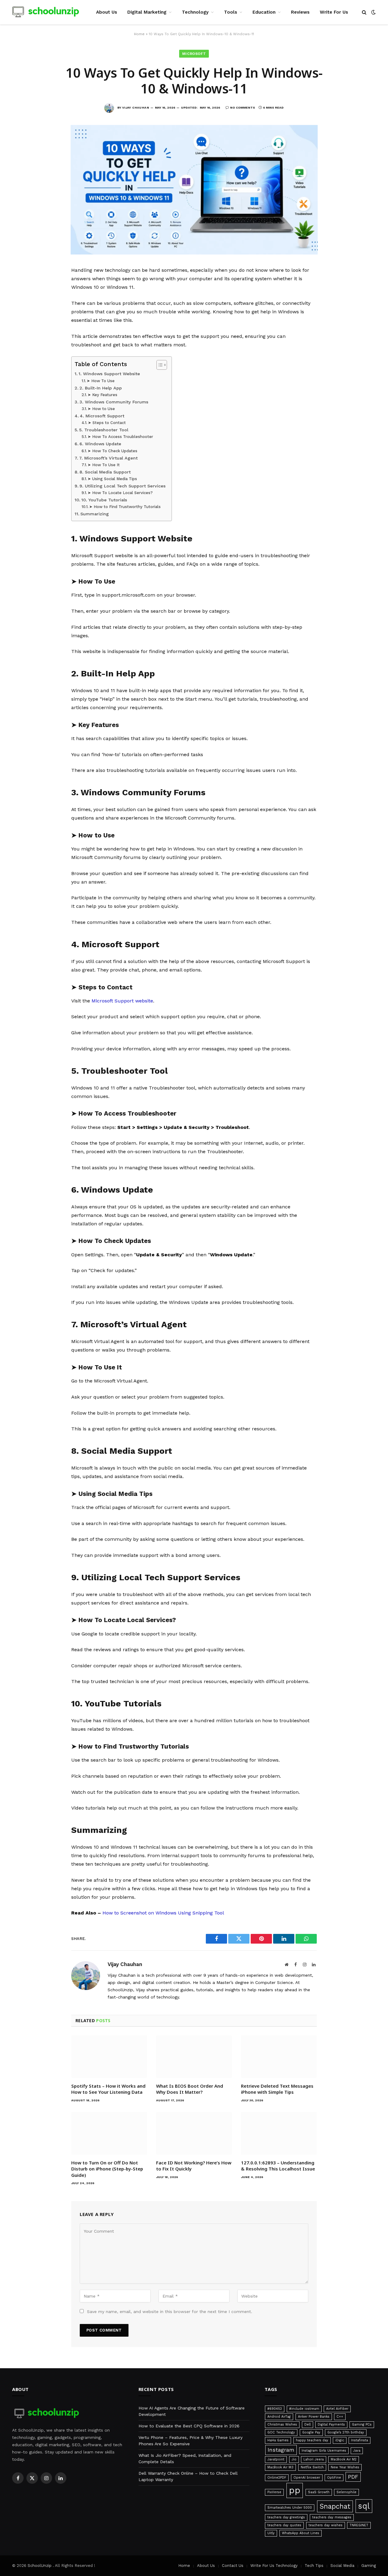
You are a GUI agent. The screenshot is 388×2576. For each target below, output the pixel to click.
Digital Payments (331, 2424)
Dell (308, 2424)
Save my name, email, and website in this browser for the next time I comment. (170, 2312)
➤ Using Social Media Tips (112, 479)
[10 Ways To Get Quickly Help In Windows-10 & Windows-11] (194, 253)
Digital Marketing (147, 12)
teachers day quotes (284, 2525)
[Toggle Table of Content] (159, 365)
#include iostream (304, 2409)
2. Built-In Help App (101, 388)
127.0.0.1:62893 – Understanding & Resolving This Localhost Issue (278, 2166)
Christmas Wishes (282, 2424)
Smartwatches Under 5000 (290, 2508)
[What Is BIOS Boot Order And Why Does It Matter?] (194, 2057)
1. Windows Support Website (109, 374)
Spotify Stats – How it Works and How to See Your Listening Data (108, 2089)
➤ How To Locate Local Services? (120, 493)
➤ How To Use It (104, 465)
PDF (353, 2477)
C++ (340, 2417)
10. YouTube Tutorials (104, 500)
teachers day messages (332, 2517)
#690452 (275, 2409)
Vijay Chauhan (136, 108)
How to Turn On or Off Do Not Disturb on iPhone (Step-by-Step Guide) (107, 2169)
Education (264, 12)
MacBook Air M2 (344, 2459)
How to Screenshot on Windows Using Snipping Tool (163, 1913)
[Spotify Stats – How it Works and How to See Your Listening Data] (109, 2057)
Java (357, 2451)
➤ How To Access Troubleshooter (120, 437)
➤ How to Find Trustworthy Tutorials (125, 507)
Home (139, 34)
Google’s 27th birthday (346, 2432)
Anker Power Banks (314, 2417)
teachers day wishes (326, 2525)
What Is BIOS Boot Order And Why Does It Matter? (190, 2089)
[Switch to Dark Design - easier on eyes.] (373, 12)
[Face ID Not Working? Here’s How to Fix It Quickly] (194, 2133)
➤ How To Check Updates (112, 451)
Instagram (281, 2450)
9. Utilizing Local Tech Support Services (122, 486)
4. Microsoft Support (102, 416)
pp (295, 2490)
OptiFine (334, 2478)
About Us (107, 12)
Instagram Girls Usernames (324, 2451)
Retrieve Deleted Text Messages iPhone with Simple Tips (277, 2089)
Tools (231, 12)
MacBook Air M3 (280, 2467)
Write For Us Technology (274, 2566)
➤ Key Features (102, 395)
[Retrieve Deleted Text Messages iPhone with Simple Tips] (279, 2057)
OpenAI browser (307, 2478)
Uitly (271, 2533)
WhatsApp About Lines (301, 2533)
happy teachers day (312, 2440)
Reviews (300, 12)
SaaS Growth (319, 2492)
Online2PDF (277, 2478)
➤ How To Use (101, 381)
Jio (294, 2459)
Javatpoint (276, 2459)
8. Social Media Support (105, 472)
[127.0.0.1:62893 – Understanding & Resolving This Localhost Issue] (279, 2133)
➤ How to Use (101, 409)
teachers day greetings (286, 2517)
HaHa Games (278, 2440)
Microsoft (194, 54)
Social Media (342, 2566)
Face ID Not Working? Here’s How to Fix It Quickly (194, 2166)
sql (364, 2506)
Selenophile (346, 2492)
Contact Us (233, 2566)
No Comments (242, 108)
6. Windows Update (100, 444)
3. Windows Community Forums (114, 402)
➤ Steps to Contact (107, 423)
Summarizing (95, 514)
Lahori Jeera (314, 2459)
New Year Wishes (345, 2467)
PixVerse (274, 2492)
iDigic (340, 2440)
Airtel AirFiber (337, 2409)
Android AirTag (279, 2417)
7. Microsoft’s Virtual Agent (108, 458)
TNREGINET (359, 2525)
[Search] (364, 12)
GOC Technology (281, 2432)
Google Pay (311, 2432)
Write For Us (334, 12)
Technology (195, 12)
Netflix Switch (312, 2467)
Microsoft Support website (122, 1001)
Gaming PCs (362, 2424)
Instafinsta (360, 2440)
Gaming (369, 2566)
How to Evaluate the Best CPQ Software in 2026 (189, 2426)
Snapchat (335, 2506)
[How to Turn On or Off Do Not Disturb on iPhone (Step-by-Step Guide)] (109, 2133)
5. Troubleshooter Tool (104, 430)
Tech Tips (314, 2566)
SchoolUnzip (40, 2566)
